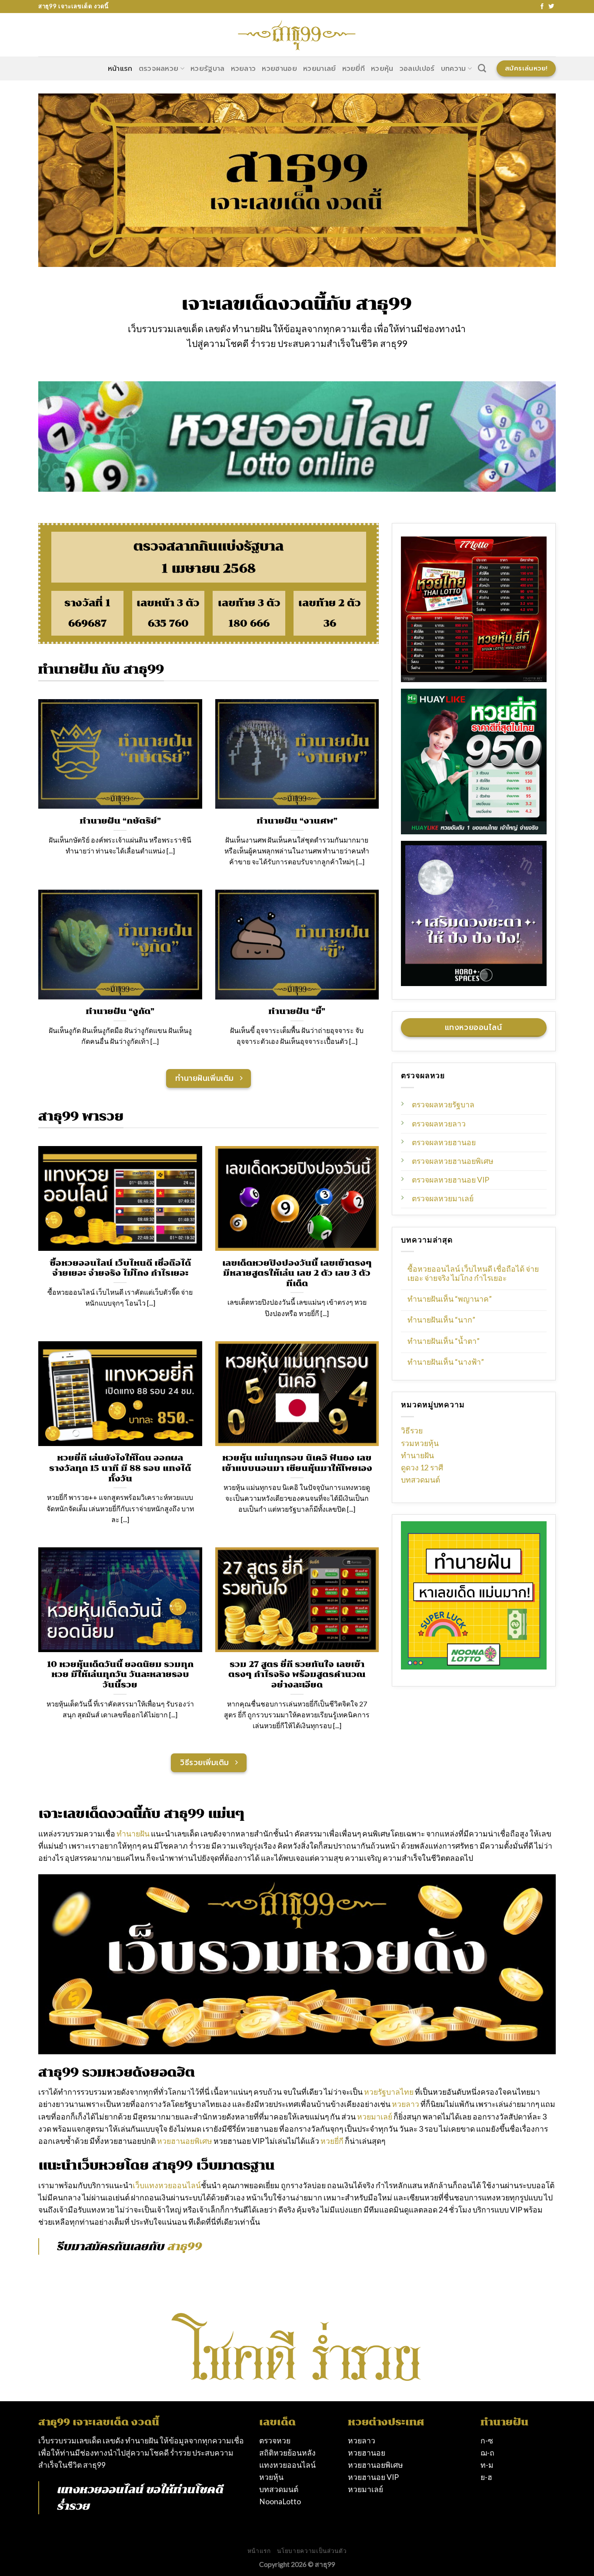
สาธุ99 (94, 2465)
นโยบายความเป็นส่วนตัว (312, 2551)
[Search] (482, 68)
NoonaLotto (280, 2501)
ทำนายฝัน (417, 1455)
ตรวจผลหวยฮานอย (444, 1142)
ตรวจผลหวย (159, 69)
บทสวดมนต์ (420, 1480)
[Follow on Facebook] (542, 7)
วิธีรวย (412, 1431)
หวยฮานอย (279, 69)
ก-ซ (487, 2441)
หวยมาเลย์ (320, 69)
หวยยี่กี (354, 69)
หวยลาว (244, 69)
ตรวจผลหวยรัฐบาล (443, 1105)
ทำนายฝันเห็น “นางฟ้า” (446, 1362)
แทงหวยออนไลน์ (100, 2489)
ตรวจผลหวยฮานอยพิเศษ (453, 1161)
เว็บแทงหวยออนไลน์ (167, 2185)
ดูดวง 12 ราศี (422, 1468)
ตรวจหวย (275, 2441)
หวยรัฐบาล (208, 69)
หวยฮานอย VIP (373, 2477)
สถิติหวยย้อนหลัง (287, 2453)
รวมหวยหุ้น (420, 1443)
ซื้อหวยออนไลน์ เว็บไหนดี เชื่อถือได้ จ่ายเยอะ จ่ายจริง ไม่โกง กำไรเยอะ (473, 1273)
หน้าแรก (120, 69)
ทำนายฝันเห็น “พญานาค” (450, 1299)
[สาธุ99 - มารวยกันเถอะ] (297, 35)
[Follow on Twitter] (551, 7)
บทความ (454, 69)
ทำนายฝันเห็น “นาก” (441, 1320)
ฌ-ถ (487, 2453)
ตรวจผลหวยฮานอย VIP (451, 1180)
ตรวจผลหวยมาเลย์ (443, 1198)
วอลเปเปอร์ (417, 69)
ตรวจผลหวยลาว (439, 1124)
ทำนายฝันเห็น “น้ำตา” (444, 1341)
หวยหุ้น (382, 69)
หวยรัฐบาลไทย (389, 2092)
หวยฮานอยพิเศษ (185, 2141)
